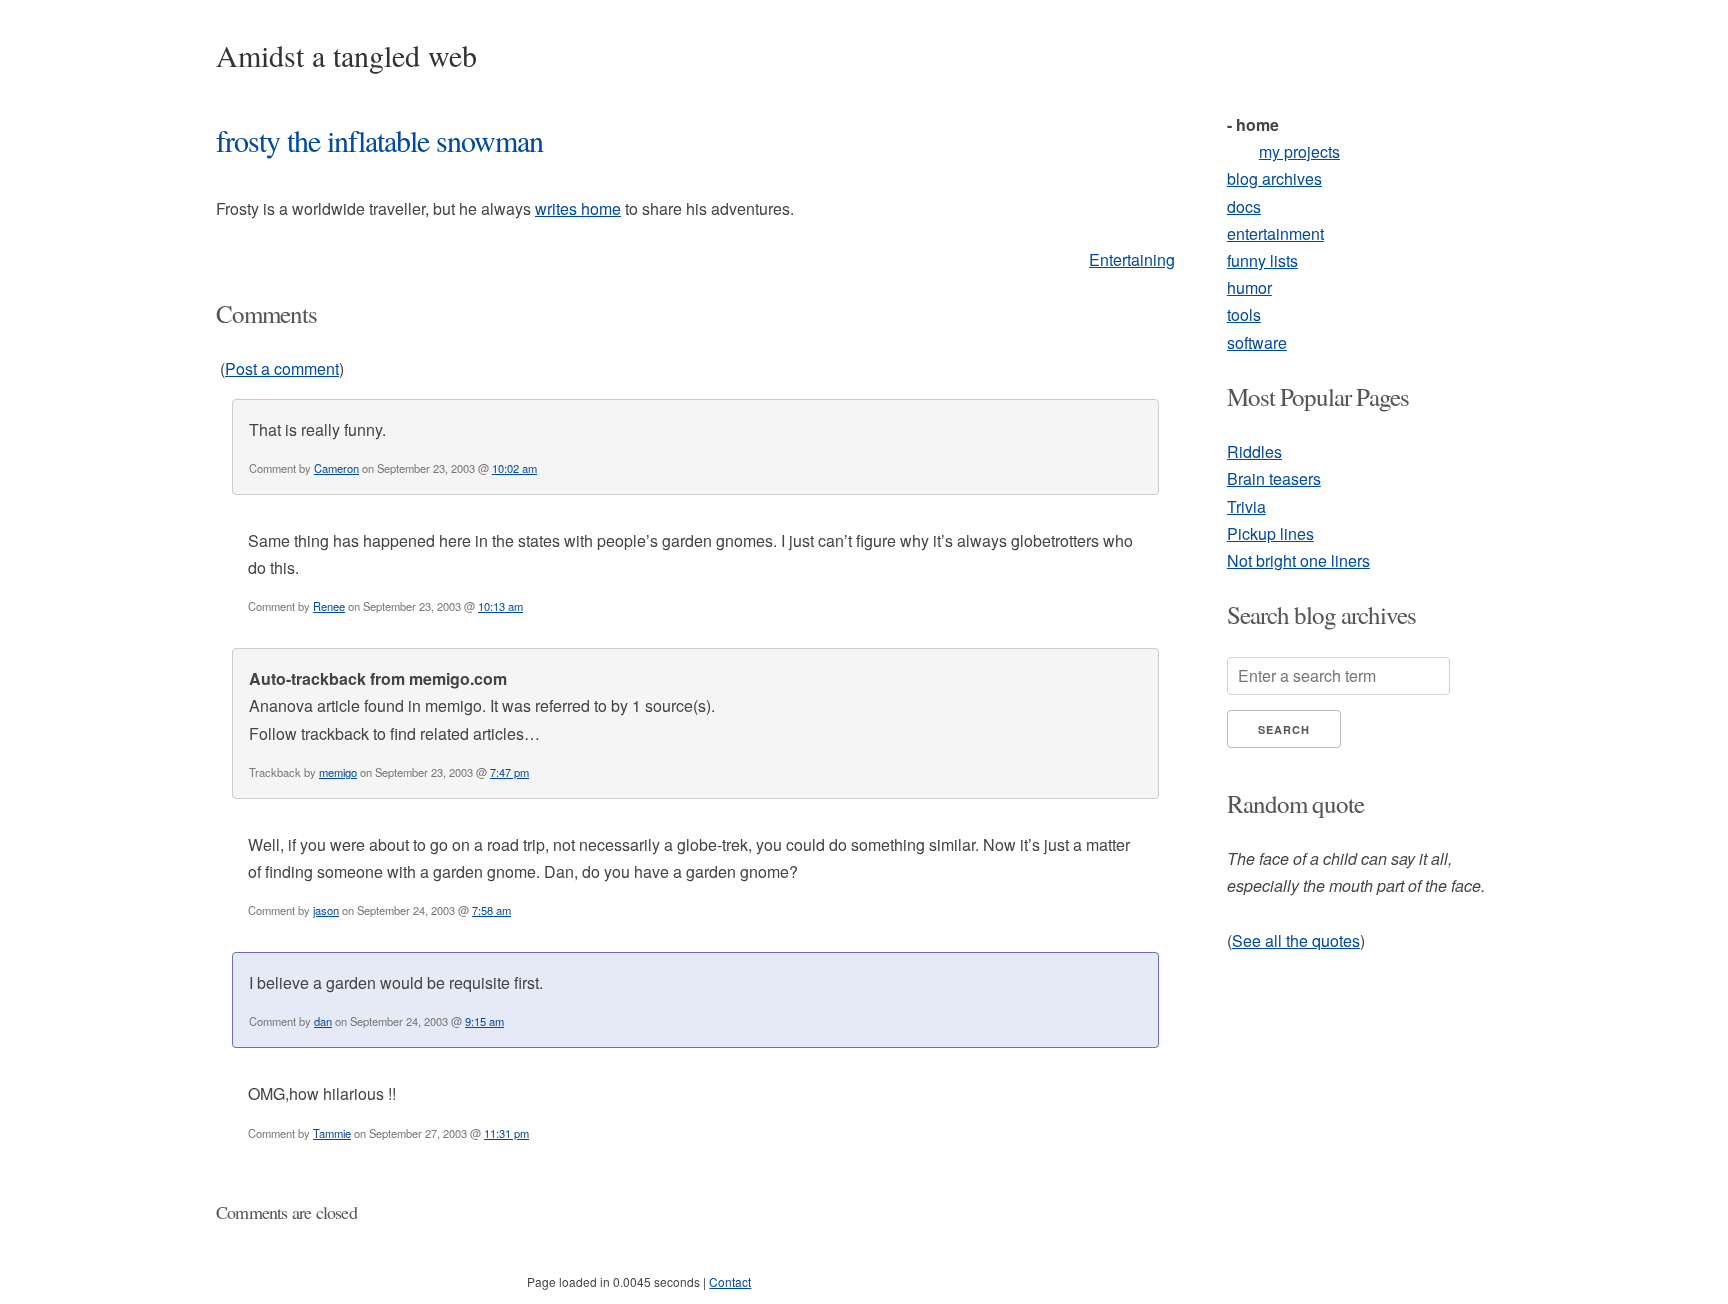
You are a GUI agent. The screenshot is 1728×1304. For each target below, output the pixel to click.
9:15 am (484, 1021)
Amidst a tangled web (346, 55)
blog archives (1274, 178)
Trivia (1246, 506)
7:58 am (491, 910)
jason (326, 910)
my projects (1299, 151)
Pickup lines (1270, 533)
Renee (329, 606)
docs (1244, 206)
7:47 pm (509, 772)
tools (1244, 314)
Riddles (1254, 451)
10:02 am (514, 468)
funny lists (1262, 260)
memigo (338, 772)
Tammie (332, 1133)
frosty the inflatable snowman (379, 140)
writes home (578, 208)
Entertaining (1132, 259)
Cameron (336, 468)
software (1257, 342)
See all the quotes (1296, 940)
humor (1249, 287)
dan (323, 1021)
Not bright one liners (1298, 560)
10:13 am (500, 606)
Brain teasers (1274, 478)
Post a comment (282, 368)
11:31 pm (506, 1133)
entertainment (1275, 233)
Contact (730, 1281)
